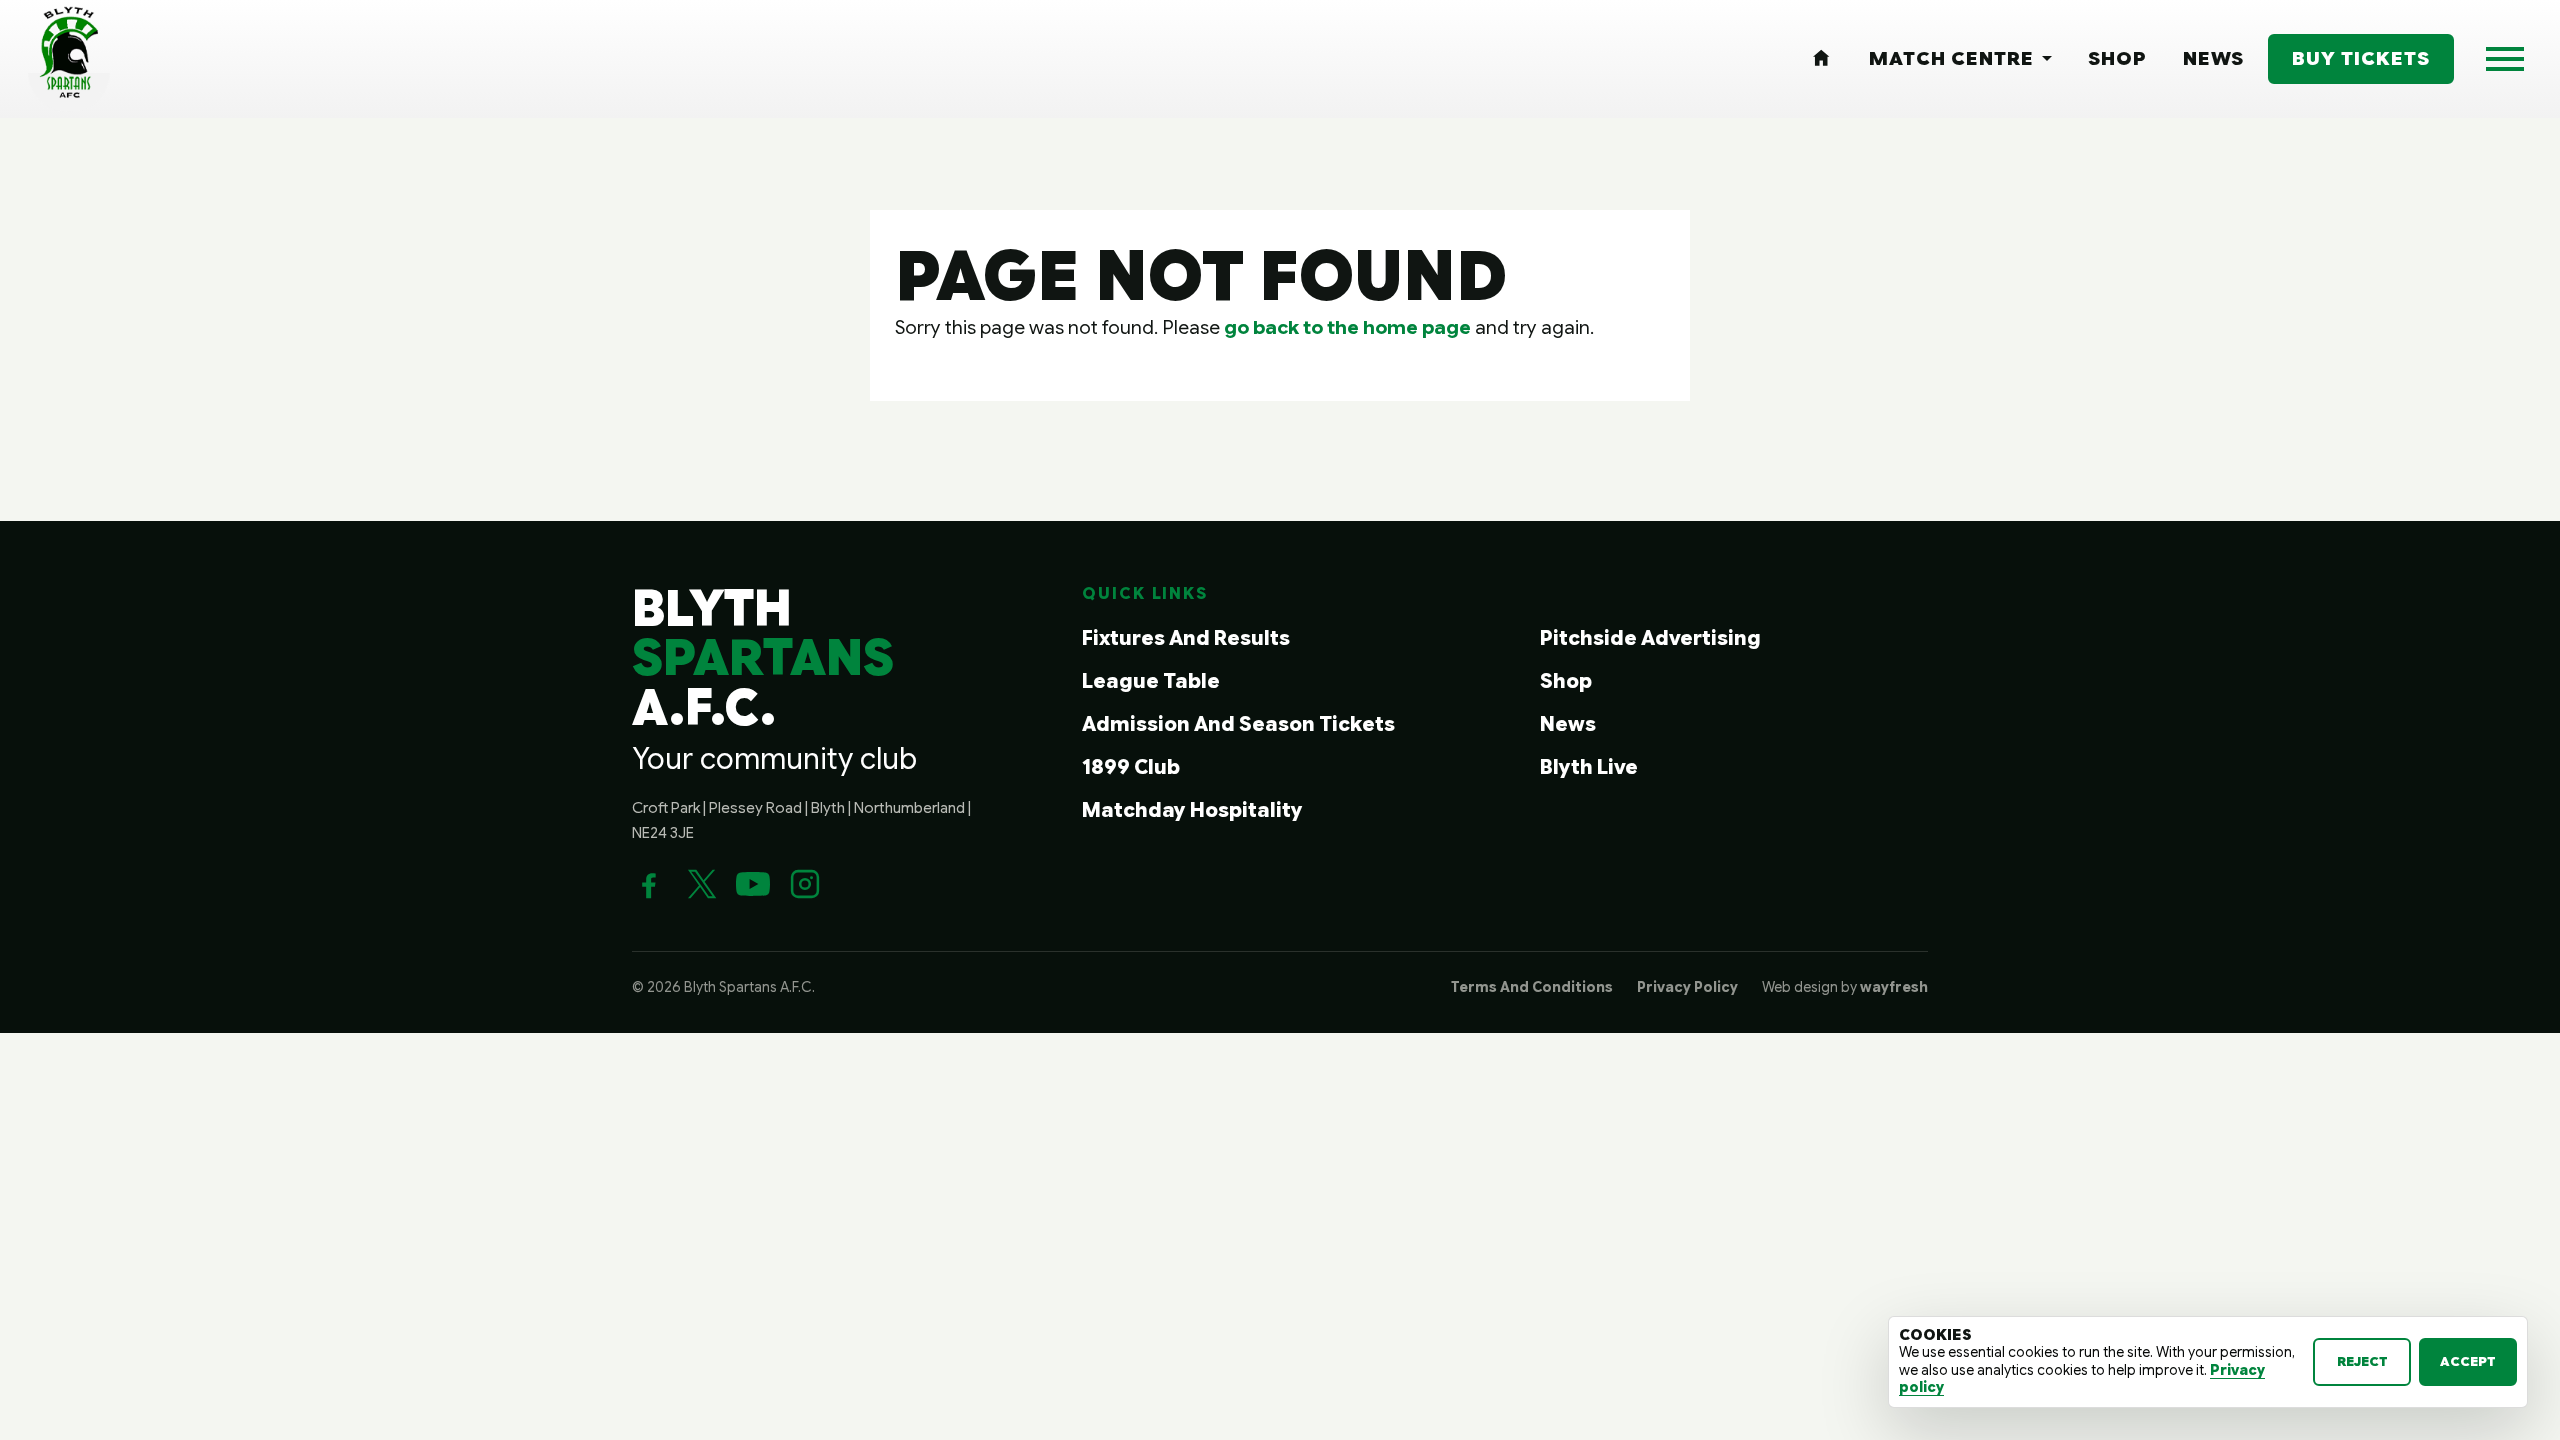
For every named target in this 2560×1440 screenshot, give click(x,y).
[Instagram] (805, 884)
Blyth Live (1589, 767)
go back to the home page (1347, 327)
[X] (701, 884)
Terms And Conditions (1532, 987)
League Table (1151, 681)
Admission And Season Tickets (1238, 724)
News (1568, 724)
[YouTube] (753, 884)
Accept (2468, 1361)
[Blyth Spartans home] (69, 59)
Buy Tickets (2361, 58)
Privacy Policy (1687, 987)
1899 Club (1131, 767)
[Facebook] (649, 884)
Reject (2362, 1361)
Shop (1566, 681)
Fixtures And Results (1186, 638)
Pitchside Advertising (1650, 638)
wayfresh (1894, 987)
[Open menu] (2505, 59)
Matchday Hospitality (1192, 810)
